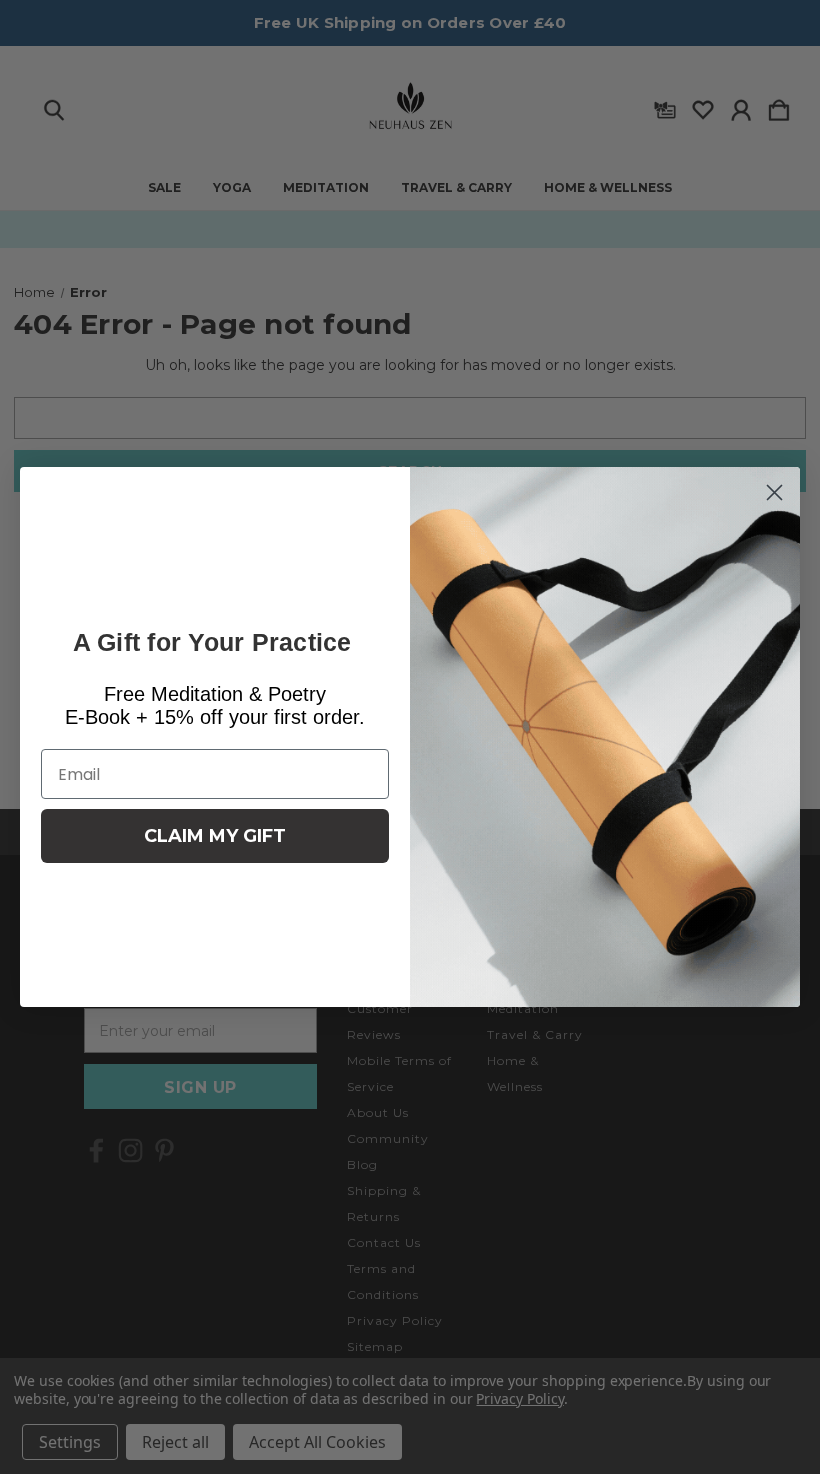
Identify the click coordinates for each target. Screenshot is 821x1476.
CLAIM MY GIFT (215, 836)
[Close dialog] (774, 492)
